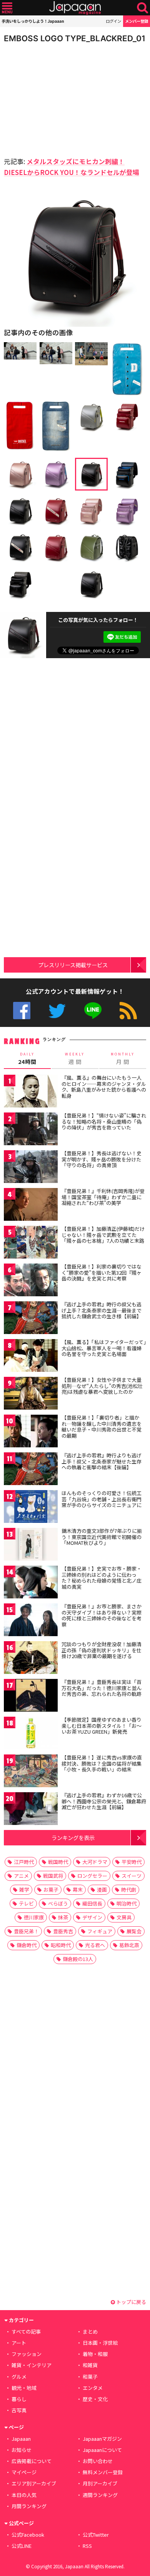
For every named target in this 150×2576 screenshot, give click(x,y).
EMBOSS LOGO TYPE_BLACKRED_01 (75, 38)
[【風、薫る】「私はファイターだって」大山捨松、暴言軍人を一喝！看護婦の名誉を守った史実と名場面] (31, 1357)
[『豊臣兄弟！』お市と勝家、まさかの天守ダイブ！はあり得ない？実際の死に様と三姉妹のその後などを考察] (31, 1621)
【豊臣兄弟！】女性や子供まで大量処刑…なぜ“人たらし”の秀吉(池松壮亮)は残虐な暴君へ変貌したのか (102, 1386)
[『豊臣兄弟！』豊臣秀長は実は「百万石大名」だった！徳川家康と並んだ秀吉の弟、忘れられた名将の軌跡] (31, 1696)
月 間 (123, 1059)
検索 (142, 8)
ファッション (27, 2354)
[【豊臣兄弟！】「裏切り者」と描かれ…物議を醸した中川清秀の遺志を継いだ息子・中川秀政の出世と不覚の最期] (31, 1432)
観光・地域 (24, 2388)
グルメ (19, 2377)
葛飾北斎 (129, 1945)
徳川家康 (34, 1917)
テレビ (26, 1903)
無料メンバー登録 (103, 2472)
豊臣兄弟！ (26, 1931)
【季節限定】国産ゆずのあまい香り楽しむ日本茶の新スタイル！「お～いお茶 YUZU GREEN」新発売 (102, 1726)
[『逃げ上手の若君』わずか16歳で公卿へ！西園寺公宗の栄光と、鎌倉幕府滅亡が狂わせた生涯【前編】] (31, 1810)
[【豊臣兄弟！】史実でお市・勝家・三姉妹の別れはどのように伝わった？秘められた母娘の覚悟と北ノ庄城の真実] (31, 1583)
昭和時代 (61, 1945)
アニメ (21, 1876)
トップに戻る (131, 2302)
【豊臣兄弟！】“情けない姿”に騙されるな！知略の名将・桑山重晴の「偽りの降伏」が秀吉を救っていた (104, 1121)
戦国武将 (53, 1876)
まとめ (90, 2332)
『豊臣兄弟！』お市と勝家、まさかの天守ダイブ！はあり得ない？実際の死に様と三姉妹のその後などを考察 (102, 1615)
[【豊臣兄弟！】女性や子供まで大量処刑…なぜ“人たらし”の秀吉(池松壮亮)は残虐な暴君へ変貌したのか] (31, 1394)
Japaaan (75, 8)
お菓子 (51, 1890)
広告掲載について (32, 2461)
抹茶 (63, 1917)
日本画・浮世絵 (100, 2343)
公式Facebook (22, 1011)
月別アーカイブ (100, 2483)
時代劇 (129, 1890)
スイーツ (132, 1876)
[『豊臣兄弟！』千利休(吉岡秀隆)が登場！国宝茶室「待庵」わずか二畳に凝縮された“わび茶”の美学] (31, 1206)
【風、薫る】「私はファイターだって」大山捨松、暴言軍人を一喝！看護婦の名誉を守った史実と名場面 (104, 1348)
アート (19, 2343)
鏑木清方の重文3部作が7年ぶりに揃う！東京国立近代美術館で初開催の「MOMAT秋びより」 (102, 1537)
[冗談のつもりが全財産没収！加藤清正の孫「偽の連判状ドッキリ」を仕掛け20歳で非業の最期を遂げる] (31, 1659)
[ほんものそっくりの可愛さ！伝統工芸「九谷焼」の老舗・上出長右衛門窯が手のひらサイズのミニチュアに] (31, 1508)
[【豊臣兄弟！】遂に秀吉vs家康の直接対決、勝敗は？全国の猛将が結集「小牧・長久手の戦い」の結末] (31, 1772)
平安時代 (132, 1862)
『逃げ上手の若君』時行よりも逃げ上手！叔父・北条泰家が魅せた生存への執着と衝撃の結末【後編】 (102, 1461)
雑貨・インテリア (32, 2365)
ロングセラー (92, 1876)
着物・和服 (95, 2354)
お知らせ (22, 2450)
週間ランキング (100, 2495)
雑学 (24, 1890)
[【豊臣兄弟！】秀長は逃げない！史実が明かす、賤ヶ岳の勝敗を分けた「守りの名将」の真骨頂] (31, 1168)
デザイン (92, 1917)
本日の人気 (24, 2495)
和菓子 (90, 2377)
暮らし (19, 2399)
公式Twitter (57, 1011)
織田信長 (92, 1903)
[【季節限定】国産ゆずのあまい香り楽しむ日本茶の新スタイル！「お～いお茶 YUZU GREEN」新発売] (31, 1734)
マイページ (24, 2472)
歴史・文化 (95, 2399)
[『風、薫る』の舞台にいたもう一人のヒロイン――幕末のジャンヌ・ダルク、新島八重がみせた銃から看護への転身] (31, 1092)
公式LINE (93, 1011)
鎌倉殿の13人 (78, 1959)
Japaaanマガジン (102, 2439)
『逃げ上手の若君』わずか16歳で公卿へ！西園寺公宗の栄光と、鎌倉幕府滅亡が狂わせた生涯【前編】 (104, 1801)
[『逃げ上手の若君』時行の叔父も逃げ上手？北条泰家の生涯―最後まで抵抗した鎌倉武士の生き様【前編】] (31, 1319)
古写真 (19, 2410)
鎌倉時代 (27, 1945)
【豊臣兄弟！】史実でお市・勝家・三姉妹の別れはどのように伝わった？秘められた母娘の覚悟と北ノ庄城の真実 (102, 1578)
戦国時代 (58, 1862)
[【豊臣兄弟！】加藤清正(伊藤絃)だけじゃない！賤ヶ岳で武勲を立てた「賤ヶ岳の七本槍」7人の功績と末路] (31, 1243)
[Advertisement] (58, 98)
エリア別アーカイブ (34, 2483)
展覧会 (134, 1931)
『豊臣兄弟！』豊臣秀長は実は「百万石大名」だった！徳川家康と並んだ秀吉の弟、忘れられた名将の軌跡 (102, 1688)
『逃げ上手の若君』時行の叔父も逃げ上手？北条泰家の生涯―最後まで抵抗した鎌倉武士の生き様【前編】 (102, 1310)
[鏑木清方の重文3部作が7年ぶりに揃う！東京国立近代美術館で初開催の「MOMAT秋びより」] (31, 1545)
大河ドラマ (95, 1862)
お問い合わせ (98, 2461)
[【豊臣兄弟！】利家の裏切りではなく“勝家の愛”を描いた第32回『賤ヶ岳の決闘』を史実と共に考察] (31, 1281)
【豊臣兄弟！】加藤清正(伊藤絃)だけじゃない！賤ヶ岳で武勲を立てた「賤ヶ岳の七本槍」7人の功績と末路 (103, 1235)
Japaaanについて (102, 2450)
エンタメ (93, 2388)
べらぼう (58, 1903)
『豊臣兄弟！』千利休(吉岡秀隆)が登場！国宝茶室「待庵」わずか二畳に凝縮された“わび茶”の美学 (103, 1197)
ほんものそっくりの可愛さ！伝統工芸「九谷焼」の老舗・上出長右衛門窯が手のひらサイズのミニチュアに (102, 1499)
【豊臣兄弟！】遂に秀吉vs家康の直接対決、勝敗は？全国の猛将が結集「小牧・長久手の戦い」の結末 (102, 1763)
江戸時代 (24, 1862)
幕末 (78, 1890)
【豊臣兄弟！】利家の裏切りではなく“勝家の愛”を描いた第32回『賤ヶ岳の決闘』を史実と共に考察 (102, 1272)
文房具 (124, 1917)
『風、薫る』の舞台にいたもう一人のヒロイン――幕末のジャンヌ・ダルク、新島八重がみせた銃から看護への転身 (104, 1087)
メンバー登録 (137, 21)
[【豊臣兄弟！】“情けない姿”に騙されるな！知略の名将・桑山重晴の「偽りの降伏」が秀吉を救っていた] (31, 1130)
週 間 (75, 1059)
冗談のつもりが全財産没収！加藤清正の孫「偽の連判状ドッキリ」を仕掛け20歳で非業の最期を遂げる (102, 1650)
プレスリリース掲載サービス (73, 965)
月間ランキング (29, 2506)
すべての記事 (26, 2332)
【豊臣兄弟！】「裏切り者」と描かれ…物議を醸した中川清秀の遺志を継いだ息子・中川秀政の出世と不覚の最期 (102, 1427)
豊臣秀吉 (63, 1931)
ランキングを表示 (73, 1837)
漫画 (102, 1890)
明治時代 (127, 1903)
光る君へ (95, 1945)
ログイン (113, 21)
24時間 (27, 1059)
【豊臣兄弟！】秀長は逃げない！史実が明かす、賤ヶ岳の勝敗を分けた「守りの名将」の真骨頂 (102, 1159)
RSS (128, 1011)
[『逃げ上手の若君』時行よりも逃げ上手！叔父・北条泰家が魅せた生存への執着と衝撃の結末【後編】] (31, 1470)
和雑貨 (90, 2365)
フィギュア (100, 1931)
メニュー (7, 8)
